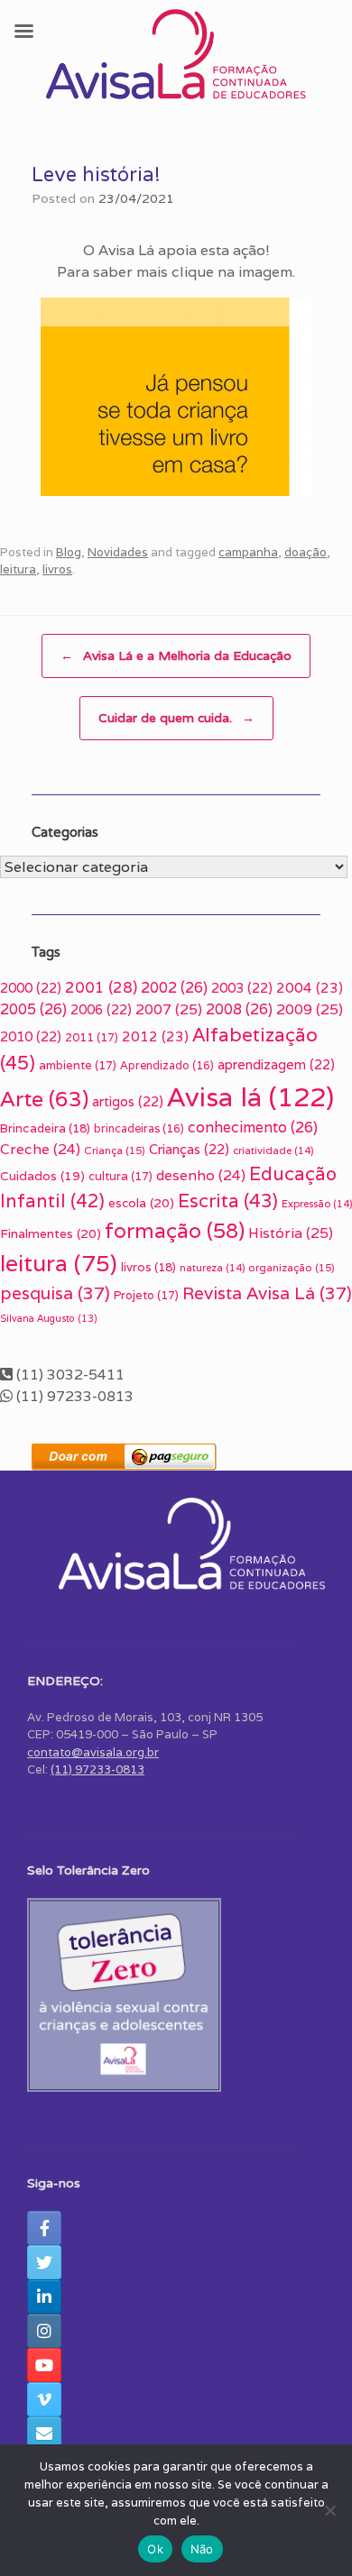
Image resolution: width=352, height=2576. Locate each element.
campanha (248, 552)
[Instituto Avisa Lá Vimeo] (44, 2399)
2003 (242, 988)
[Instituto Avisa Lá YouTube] (44, 2365)
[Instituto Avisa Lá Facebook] (44, 2228)
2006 (101, 1009)
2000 (31, 988)
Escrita (228, 1201)
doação (306, 552)
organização (292, 1267)
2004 (310, 988)
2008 (239, 1009)
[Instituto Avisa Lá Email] (44, 2434)
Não (202, 2549)
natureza (212, 1268)
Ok (155, 2549)
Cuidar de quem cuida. (176, 718)
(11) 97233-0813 (97, 1769)
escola (141, 1203)
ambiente (78, 1065)
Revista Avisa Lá (267, 1293)
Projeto (146, 1295)
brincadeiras (139, 1128)
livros (57, 569)
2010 (31, 1036)
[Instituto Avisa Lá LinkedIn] (44, 2296)
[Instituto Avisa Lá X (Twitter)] (44, 2262)
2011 (92, 1037)
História (291, 1233)
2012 (155, 1036)
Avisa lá (250, 1096)
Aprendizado (167, 1065)
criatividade (273, 1150)
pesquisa (55, 1293)
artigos (128, 1101)
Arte (44, 1099)
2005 (33, 1009)
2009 (310, 1009)
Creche (40, 1149)
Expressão (317, 1204)
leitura (18, 569)
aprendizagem (276, 1064)
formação (175, 1231)
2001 (101, 987)
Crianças (189, 1149)
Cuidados (42, 1176)
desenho (201, 1175)
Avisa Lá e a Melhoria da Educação (176, 655)
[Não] (329, 2510)
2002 (174, 988)
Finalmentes (51, 1233)
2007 (169, 1009)
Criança (115, 1150)
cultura (120, 1176)
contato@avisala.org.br (93, 1752)
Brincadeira (45, 1128)
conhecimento (253, 1128)
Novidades (118, 552)
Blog (69, 552)
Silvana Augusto (49, 1318)
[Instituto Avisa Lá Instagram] (44, 2331)
